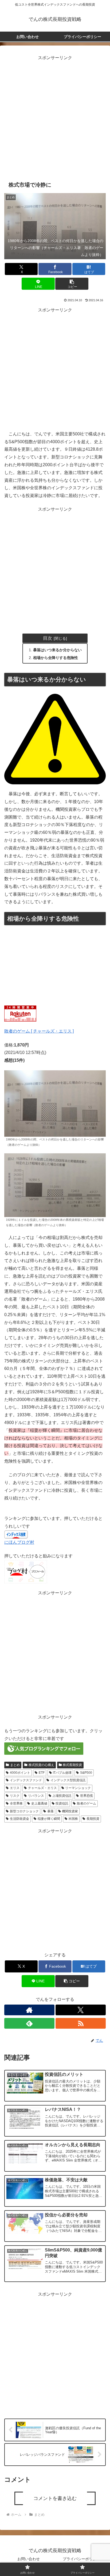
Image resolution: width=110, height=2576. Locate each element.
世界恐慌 (87, 1796)
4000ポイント (20, 1773)
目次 (48, 638)
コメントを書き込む (55, 2498)
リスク (15, 1796)
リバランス (36, 1796)
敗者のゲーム (87, 1803)
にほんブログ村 (19, 1542)
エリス (15, 1788)
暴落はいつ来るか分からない (57, 650)
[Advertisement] (55, 117)
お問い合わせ (29, 2559)
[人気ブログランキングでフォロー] (44, 1748)
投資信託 (62, 1803)
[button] (72, 284)
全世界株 (16, 1803)
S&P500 (86, 1773)
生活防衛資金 (19, 1819)
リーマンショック (78, 1788)
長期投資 (93, 1819)
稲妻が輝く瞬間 (49, 1819)
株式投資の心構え (41, 1765)
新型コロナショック (24, 1811)
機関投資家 (70, 1811)
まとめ (15, 1765)
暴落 (50, 1811)
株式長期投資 (72, 1765)
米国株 (73, 1819)
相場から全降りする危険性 (56, 658)
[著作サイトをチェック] (29, 2010)
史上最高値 (39, 1803)
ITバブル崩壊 (62, 1773)
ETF (42, 1773)
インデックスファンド (26, 1780)
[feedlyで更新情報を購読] (29, 2023)
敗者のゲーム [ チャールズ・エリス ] (39, 1031)
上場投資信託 (62, 1796)
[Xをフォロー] (81, 2010)
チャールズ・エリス (42, 1788)
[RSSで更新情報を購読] (81, 2023)
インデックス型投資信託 (68, 1780)
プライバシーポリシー (81, 2559)
